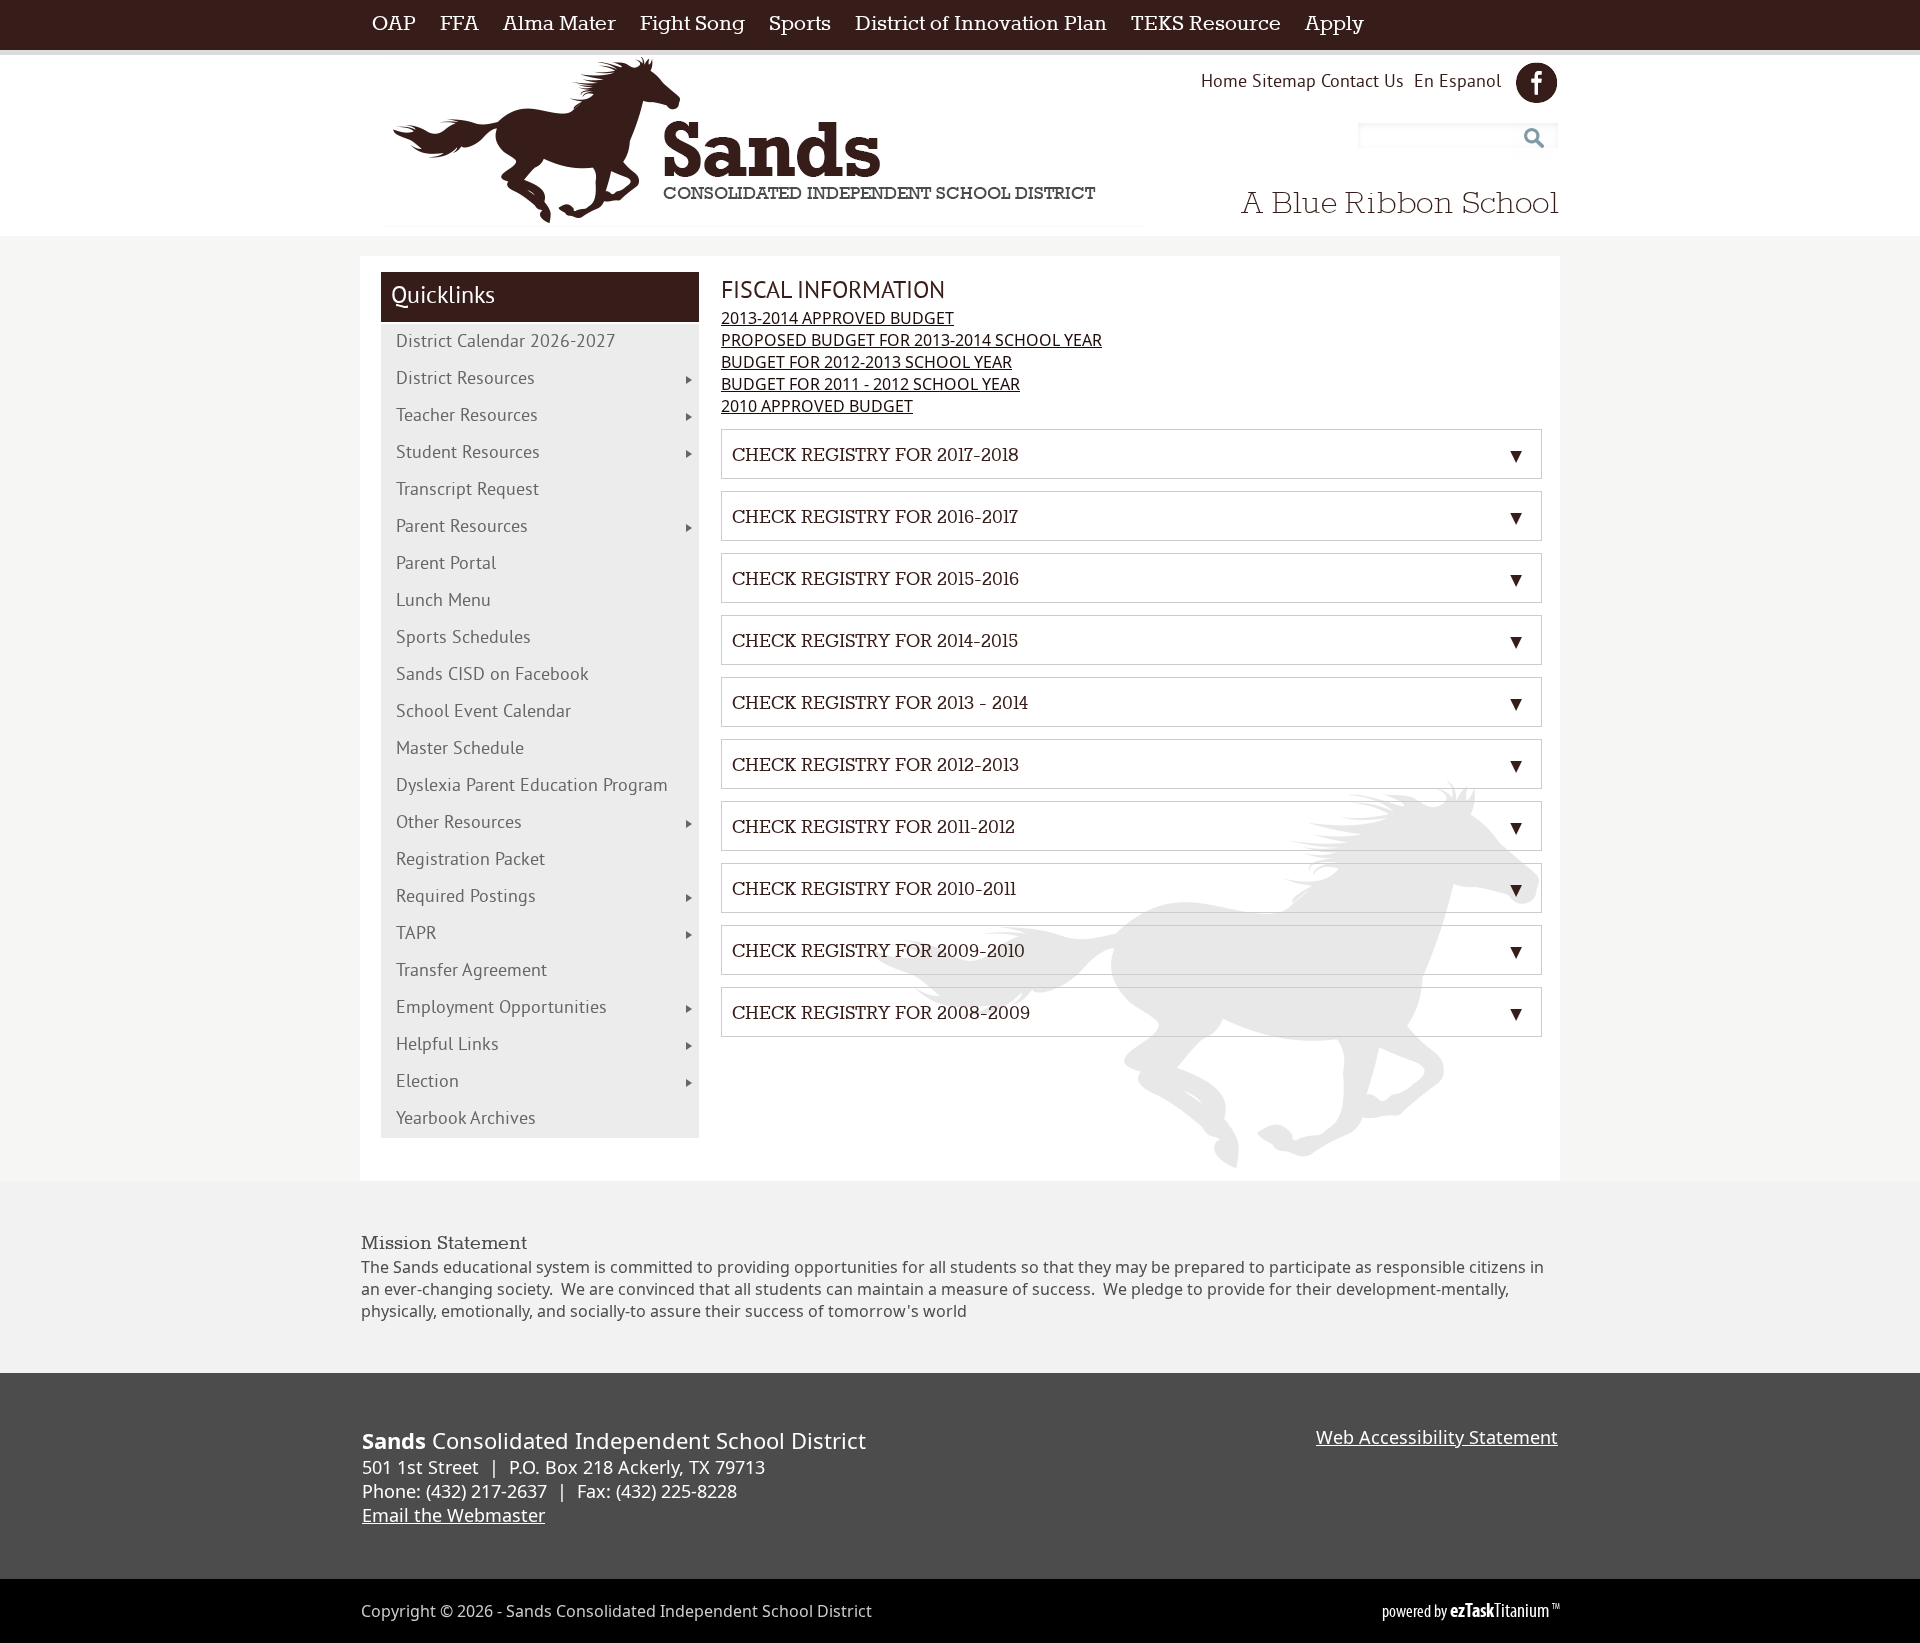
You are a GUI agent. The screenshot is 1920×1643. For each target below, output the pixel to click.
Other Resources (459, 823)
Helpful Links (447, 1045)
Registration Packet (511, 860)
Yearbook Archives (466, 1119)
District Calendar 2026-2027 (547, 342)
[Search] (1533, 130)
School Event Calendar (516, 712)
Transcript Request (508, 490)
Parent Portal (478, 564)
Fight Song (692, 24)
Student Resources (468, 453)
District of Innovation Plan (987, 24)
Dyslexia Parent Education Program (547, 786)
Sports (800, 24)
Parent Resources (462, 527)
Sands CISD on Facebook (525, 675)
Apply (1340, 24)
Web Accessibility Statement (1437, 1437)
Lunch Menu (484, 601)
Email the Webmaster (453, 1515)
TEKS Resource (1212, 24)
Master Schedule (501, 749)
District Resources (465, 379)
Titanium (1501, 1610)
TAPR (416, 934)
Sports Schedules (496, 638)
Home (1224, 82)
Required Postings (466, 897)
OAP (400, 24)
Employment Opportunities (501, 1008)
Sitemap (1284, 82)
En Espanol (1457, 86)
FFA (459, 24)
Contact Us (1362, 82)
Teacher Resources (467, 416)
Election (468, 1082)
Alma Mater (559, 24)
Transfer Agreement (512, 971)
